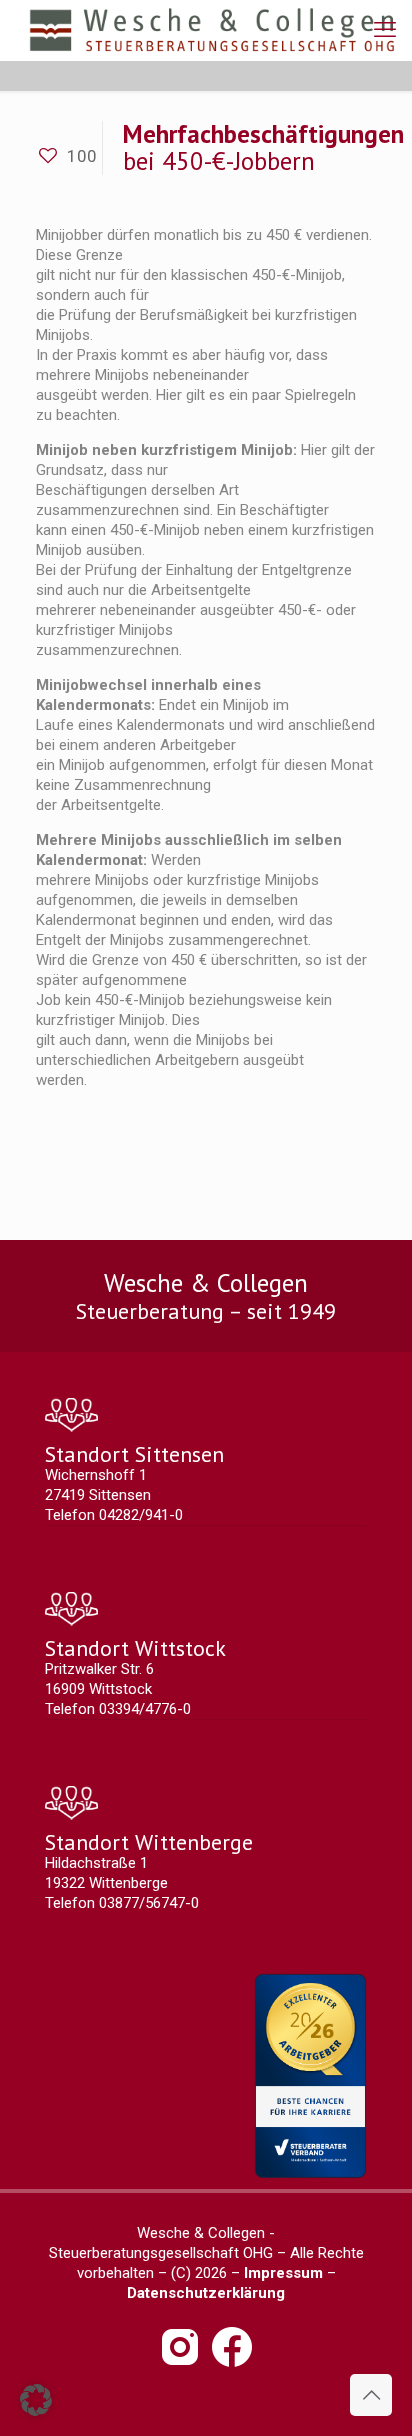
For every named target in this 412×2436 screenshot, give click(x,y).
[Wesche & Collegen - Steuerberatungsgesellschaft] (212, 30)
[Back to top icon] (371, 2395)
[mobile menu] (385, 30)
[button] (36, 2400)
